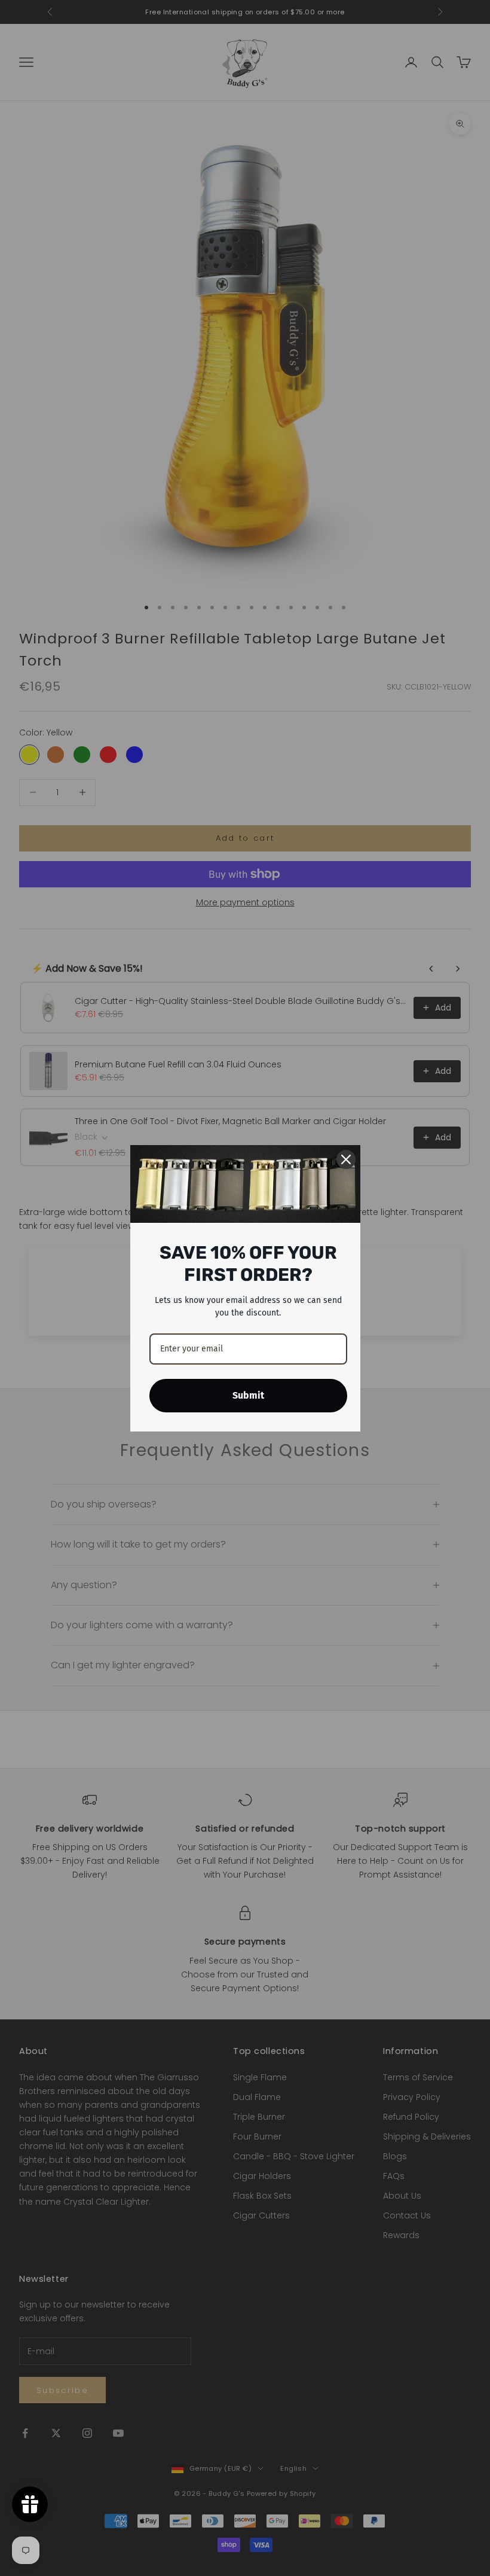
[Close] (346, 1159)
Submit (248, 1395)
